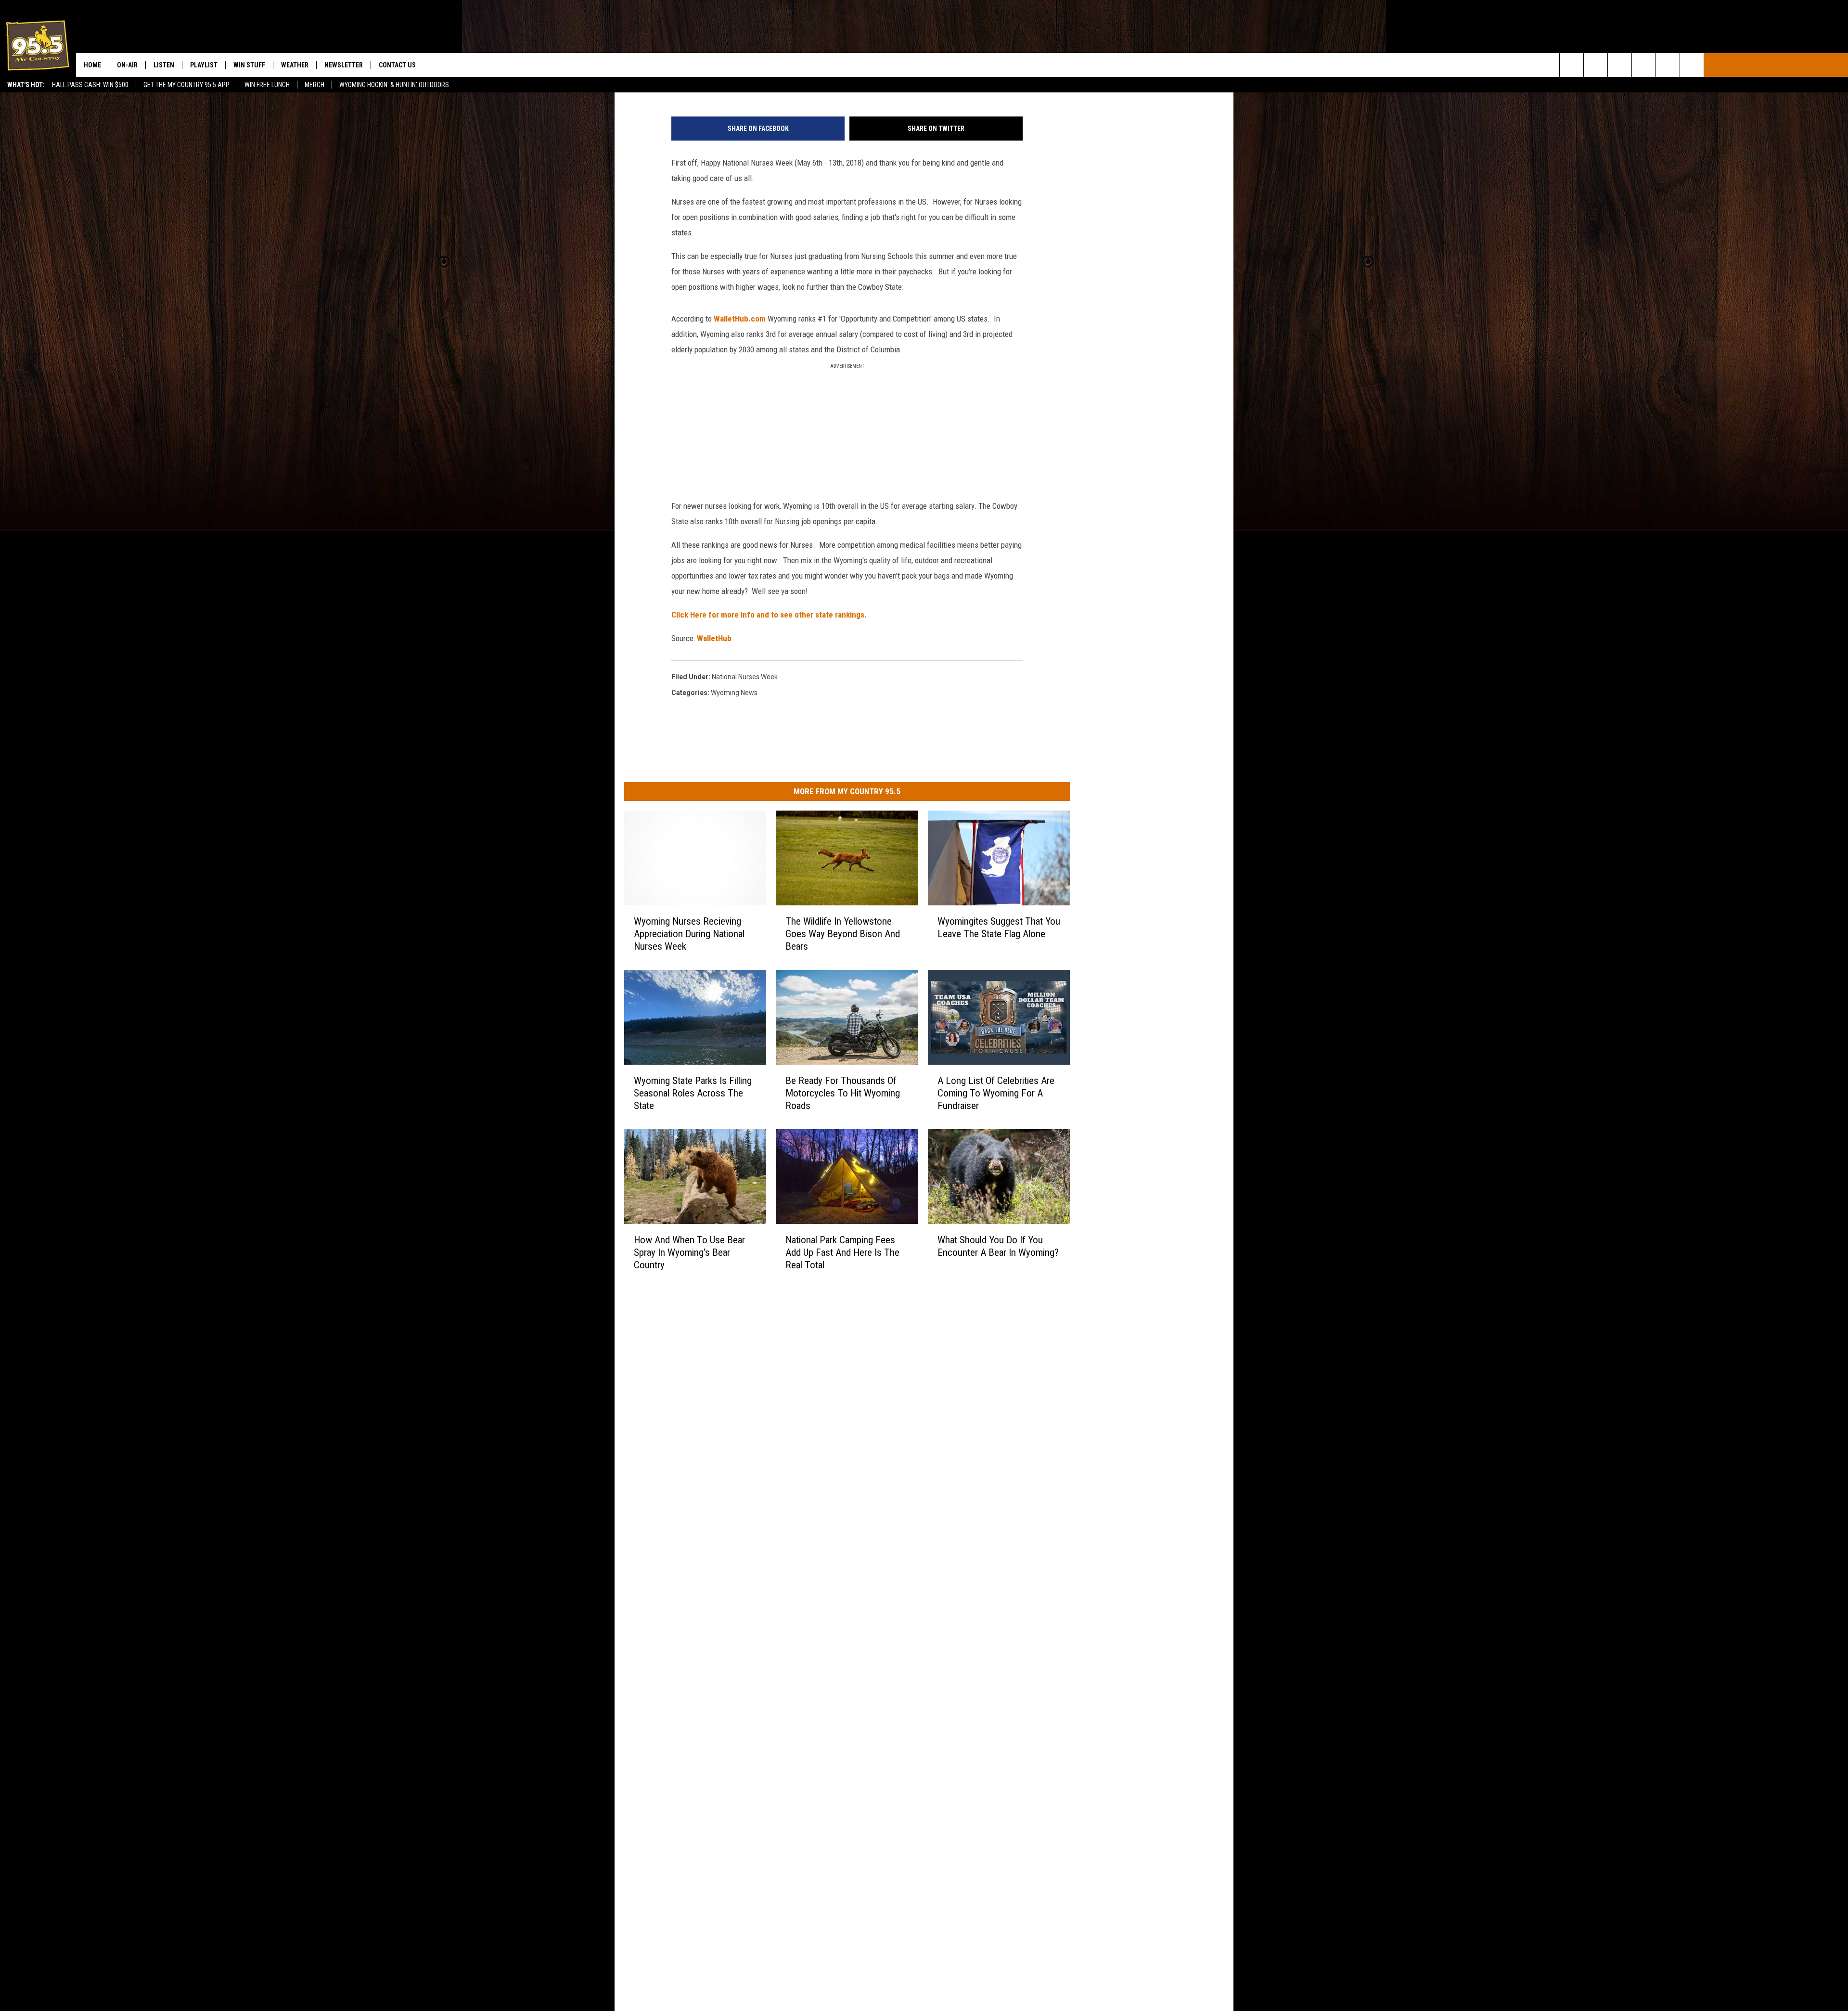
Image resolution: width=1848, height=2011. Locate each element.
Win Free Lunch (267, 85)
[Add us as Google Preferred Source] (1596, 65)
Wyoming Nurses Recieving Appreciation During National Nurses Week (689, 933)
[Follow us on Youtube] (1692, 65)
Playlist (204, 65)
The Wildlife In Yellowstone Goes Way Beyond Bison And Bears (843, 933)
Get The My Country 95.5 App (186, 85)
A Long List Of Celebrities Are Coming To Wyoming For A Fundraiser (996, 1093)
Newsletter (344, 65)
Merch (314, 85)
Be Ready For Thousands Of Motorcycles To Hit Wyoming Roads (843, 1093)
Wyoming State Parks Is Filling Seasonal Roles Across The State (693, 1093)
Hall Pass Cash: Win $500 (90, 85)
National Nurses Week (745, 677)
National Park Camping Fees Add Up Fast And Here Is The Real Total (842, 1252)
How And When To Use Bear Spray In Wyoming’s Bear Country (689, 1252)
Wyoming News (734, 693)
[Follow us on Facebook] (1620, 65)
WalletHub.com (740, 319)
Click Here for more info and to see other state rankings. (769, 615)
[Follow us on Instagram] (1644, 65)
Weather (295, 65)
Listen (164, 65)
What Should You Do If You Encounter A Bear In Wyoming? (998, 1246)
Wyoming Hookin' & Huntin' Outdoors (394, 85)
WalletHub (714, 638)
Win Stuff (249, 65)
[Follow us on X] (1668, 65)
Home (92, 65)
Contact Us (397, 65)
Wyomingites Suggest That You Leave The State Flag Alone (999, 927)
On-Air (127, 65)
